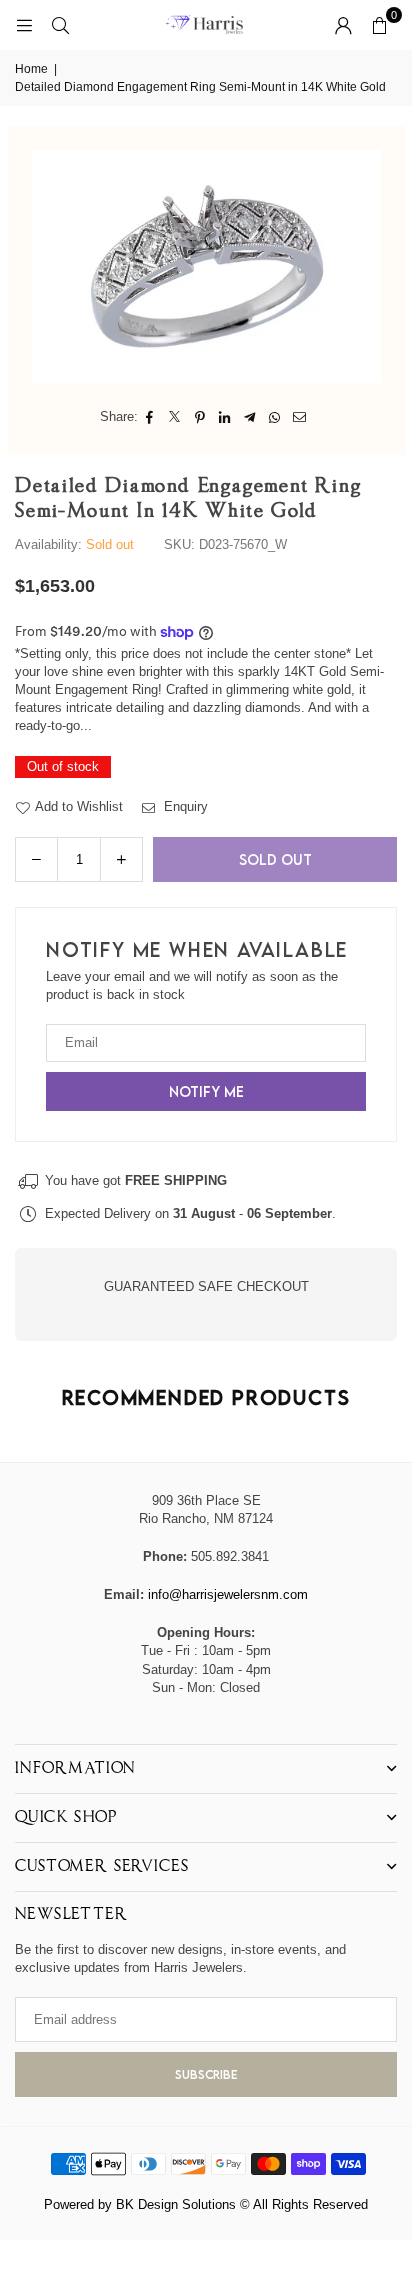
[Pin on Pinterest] (200, 417)
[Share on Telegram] (250, 417)
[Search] (60, 24)
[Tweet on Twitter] (175, 417)
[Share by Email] (300, 417)
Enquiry (184, 806)
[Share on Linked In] (225, 417)
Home (31, 69)
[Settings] (343, 25)
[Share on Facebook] (150, 417)
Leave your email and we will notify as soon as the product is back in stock (192, 985)
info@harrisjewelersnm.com (228, 1594)
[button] (379, 25)
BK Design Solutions (176, 2204)
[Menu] (24, 24)
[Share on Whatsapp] (275, 417)
